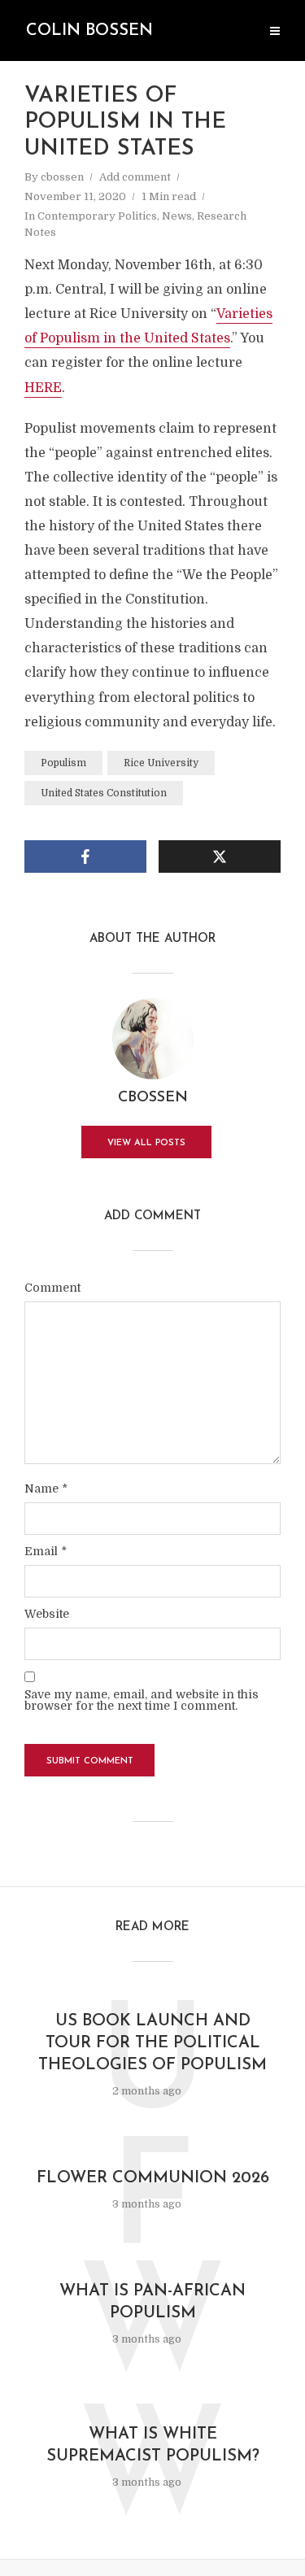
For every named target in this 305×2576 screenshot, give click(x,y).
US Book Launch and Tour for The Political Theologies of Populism (152, 2043)
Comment (52, 1288)
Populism (63, 763)
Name (46, 1489)
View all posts (146, 1143)
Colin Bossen (89, 31)
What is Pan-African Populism (152, 2302)
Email (46, 1551)
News (177, 216)
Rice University (161, 763)
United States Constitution (104, 793)
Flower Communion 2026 (153, 2178)
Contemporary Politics (97, 216)
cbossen (62, 177)
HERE (43, 388)
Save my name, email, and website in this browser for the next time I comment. (142, 1700)
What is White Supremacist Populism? (153, 2445)
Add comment (135, 177)
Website (47, 1614)
